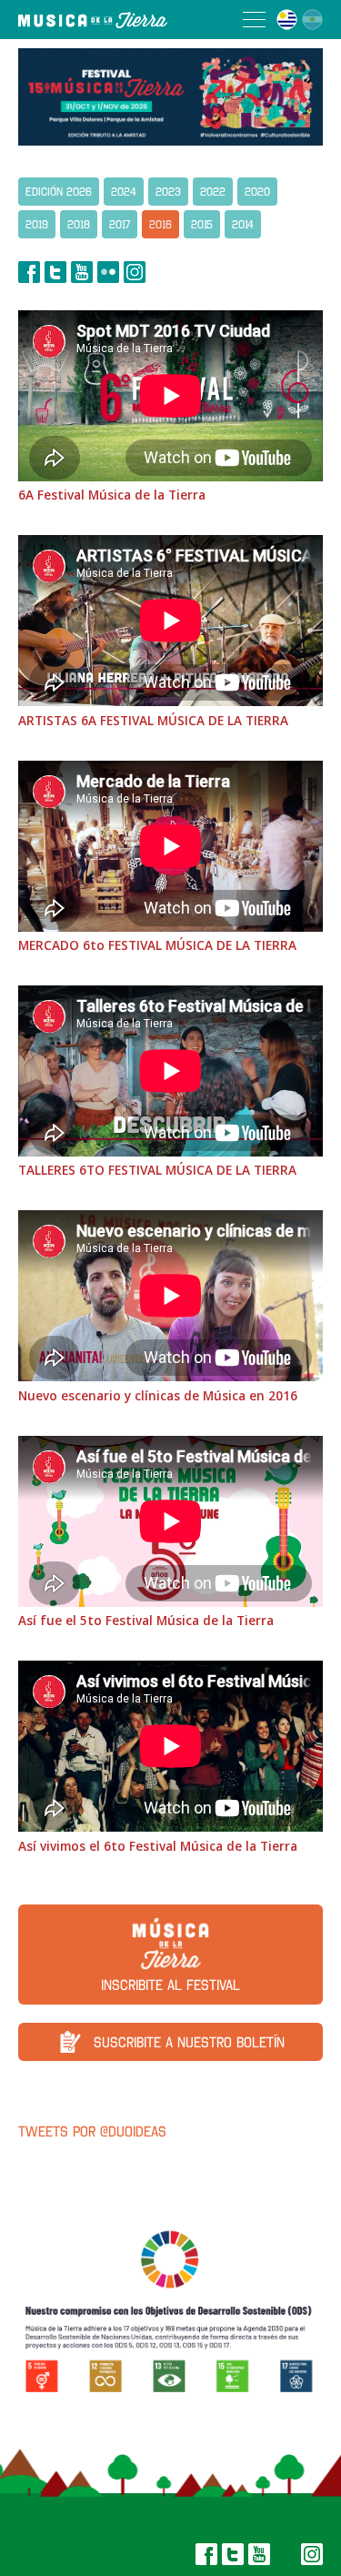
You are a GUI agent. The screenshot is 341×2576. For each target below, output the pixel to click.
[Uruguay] (287, 20)
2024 (124, 192)
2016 (160, 224)
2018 (79, 224)
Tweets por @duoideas (92, 2131)
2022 (213, 192)
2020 (257, 192)
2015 (202, 224)
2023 (168, 192)
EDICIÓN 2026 (59, 192)
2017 (120, 224)
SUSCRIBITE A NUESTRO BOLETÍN (189, 2042)
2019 (37, 224)
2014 (243, 224)
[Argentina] (312, 20)
